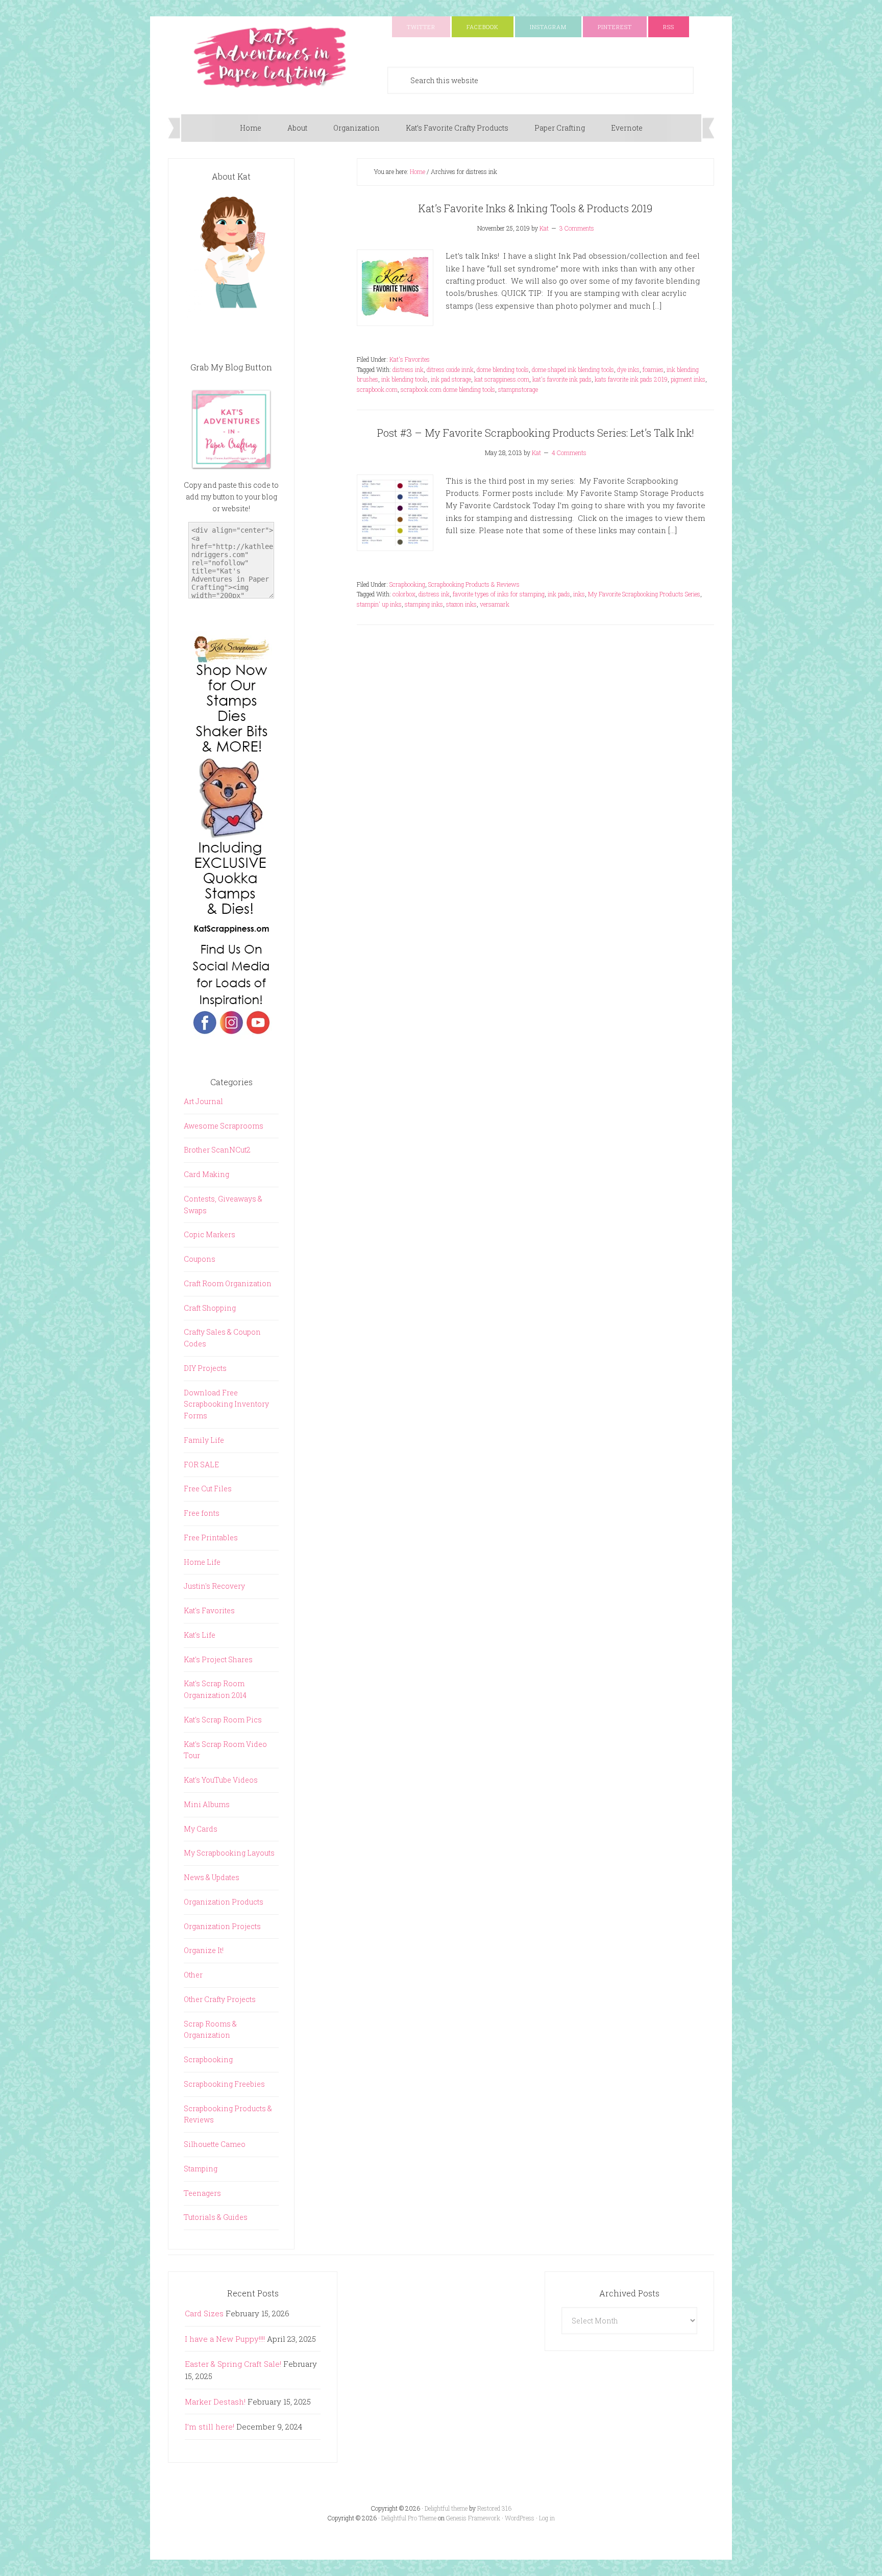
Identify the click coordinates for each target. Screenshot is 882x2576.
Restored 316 (494, 2508)
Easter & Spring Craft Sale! (233, 2364)
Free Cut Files (208, 1489)
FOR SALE (201, 1465)
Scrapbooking (407, 584)
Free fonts (202, 1513)
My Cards (201, 1829)
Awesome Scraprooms (224, 1126)
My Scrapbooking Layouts (229, 1853)
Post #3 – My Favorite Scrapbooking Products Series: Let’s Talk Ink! (536, 433)
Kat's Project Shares (218, 1659)
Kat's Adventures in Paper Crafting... (270, 57)
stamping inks (424, 604)
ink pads (559, 594)
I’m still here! (210, 2427)
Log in (547, 2518)
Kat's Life (200, 1635)
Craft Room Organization (228, 1283)
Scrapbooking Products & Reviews (474, 584)
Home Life (202, 1562)
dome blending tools (503, 369)
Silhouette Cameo (215, 2144)
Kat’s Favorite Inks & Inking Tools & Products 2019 (535, 208)
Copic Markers (210, 1234)
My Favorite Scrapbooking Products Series (644, 594)
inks (579, 594)
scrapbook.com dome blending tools (448, 389)
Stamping (201, 2169)
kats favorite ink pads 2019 (631, 379)
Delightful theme (446, 2508)
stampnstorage (518, 389)
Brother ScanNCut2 (217, 1150)
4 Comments (569, 453)
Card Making (206, 1174)
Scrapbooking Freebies (224, 2084)
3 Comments (577, 228)
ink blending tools (405, 379)
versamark (495, 604)
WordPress (520, 2518)
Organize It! (204, 1950)
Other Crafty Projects (220, 1999)
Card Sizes (204, 2313)
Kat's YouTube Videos (221, 1780)
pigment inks (688, 379)
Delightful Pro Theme (409, 2518)
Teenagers (202, 2193)
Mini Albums (207, 1804)
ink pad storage (451, 379)
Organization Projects (222, 1926)
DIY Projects (205, 1368)
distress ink (408, 369)
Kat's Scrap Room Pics (223, 1720)
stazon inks (461, 604)
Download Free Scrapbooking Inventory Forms (226, 1404)
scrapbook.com (377, 389)
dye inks (628, 369)
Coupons (200, 1259)
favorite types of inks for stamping (499, 594)
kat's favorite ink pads (562, 379)
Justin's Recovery (214, 1586)
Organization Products (224, 1902)
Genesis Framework (473, 2518)
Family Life (204, 1440)
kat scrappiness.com (502, 379)
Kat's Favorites (410, 359)
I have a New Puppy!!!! (225, 2339)
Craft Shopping (210, 1308)
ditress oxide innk (450, 369)
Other (193, 1975)
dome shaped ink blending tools (573, 369)
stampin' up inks (379, 604)
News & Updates (212, 1877)
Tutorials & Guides (216, 2217)
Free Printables (211, 1537)
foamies (653, 369)
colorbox (404, 594)
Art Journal (203, 1101)
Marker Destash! (215, 2402)
